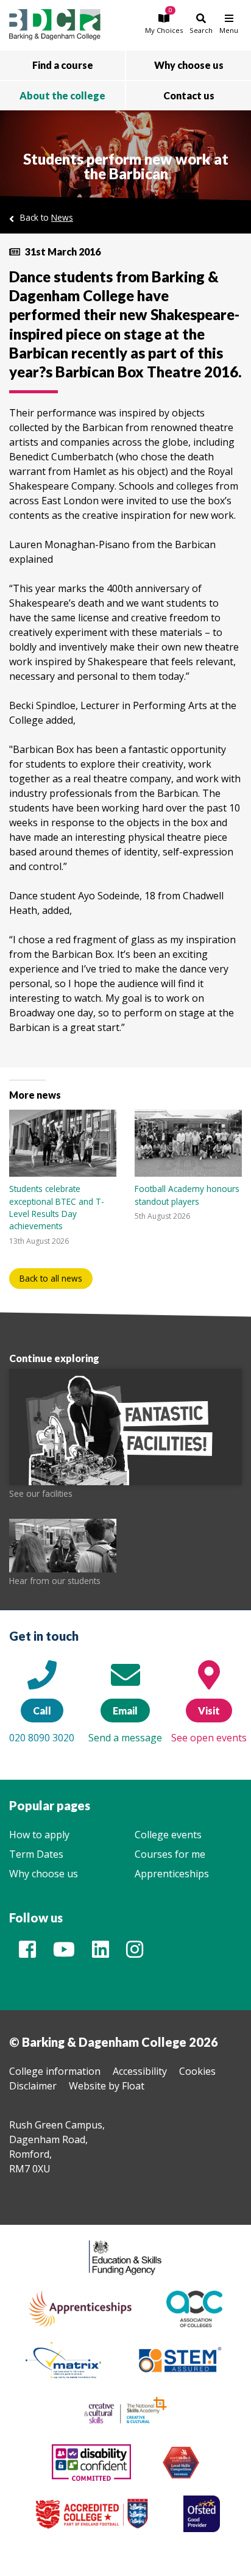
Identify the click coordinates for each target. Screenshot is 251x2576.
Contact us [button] (189, 95)
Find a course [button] (63, 65)
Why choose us (44, 1874)
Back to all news (51, 1278)
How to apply (39, 1835)
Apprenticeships (172, 1874)
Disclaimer (33, 2086)
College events (168, 1835)
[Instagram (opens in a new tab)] (135, 1953)
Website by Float (107, 2086)
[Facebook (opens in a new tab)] (27, 1953)
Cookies (197, 2071)
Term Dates (36, 1854)
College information (55, 2071)
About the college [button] (62, 95)
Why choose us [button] (189, 65)
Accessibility (140, 2071)
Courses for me (170, 1854)
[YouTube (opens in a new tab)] (64, 1953)
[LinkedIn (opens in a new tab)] (101, 1953)
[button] (164, 23)
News (62, 217)
